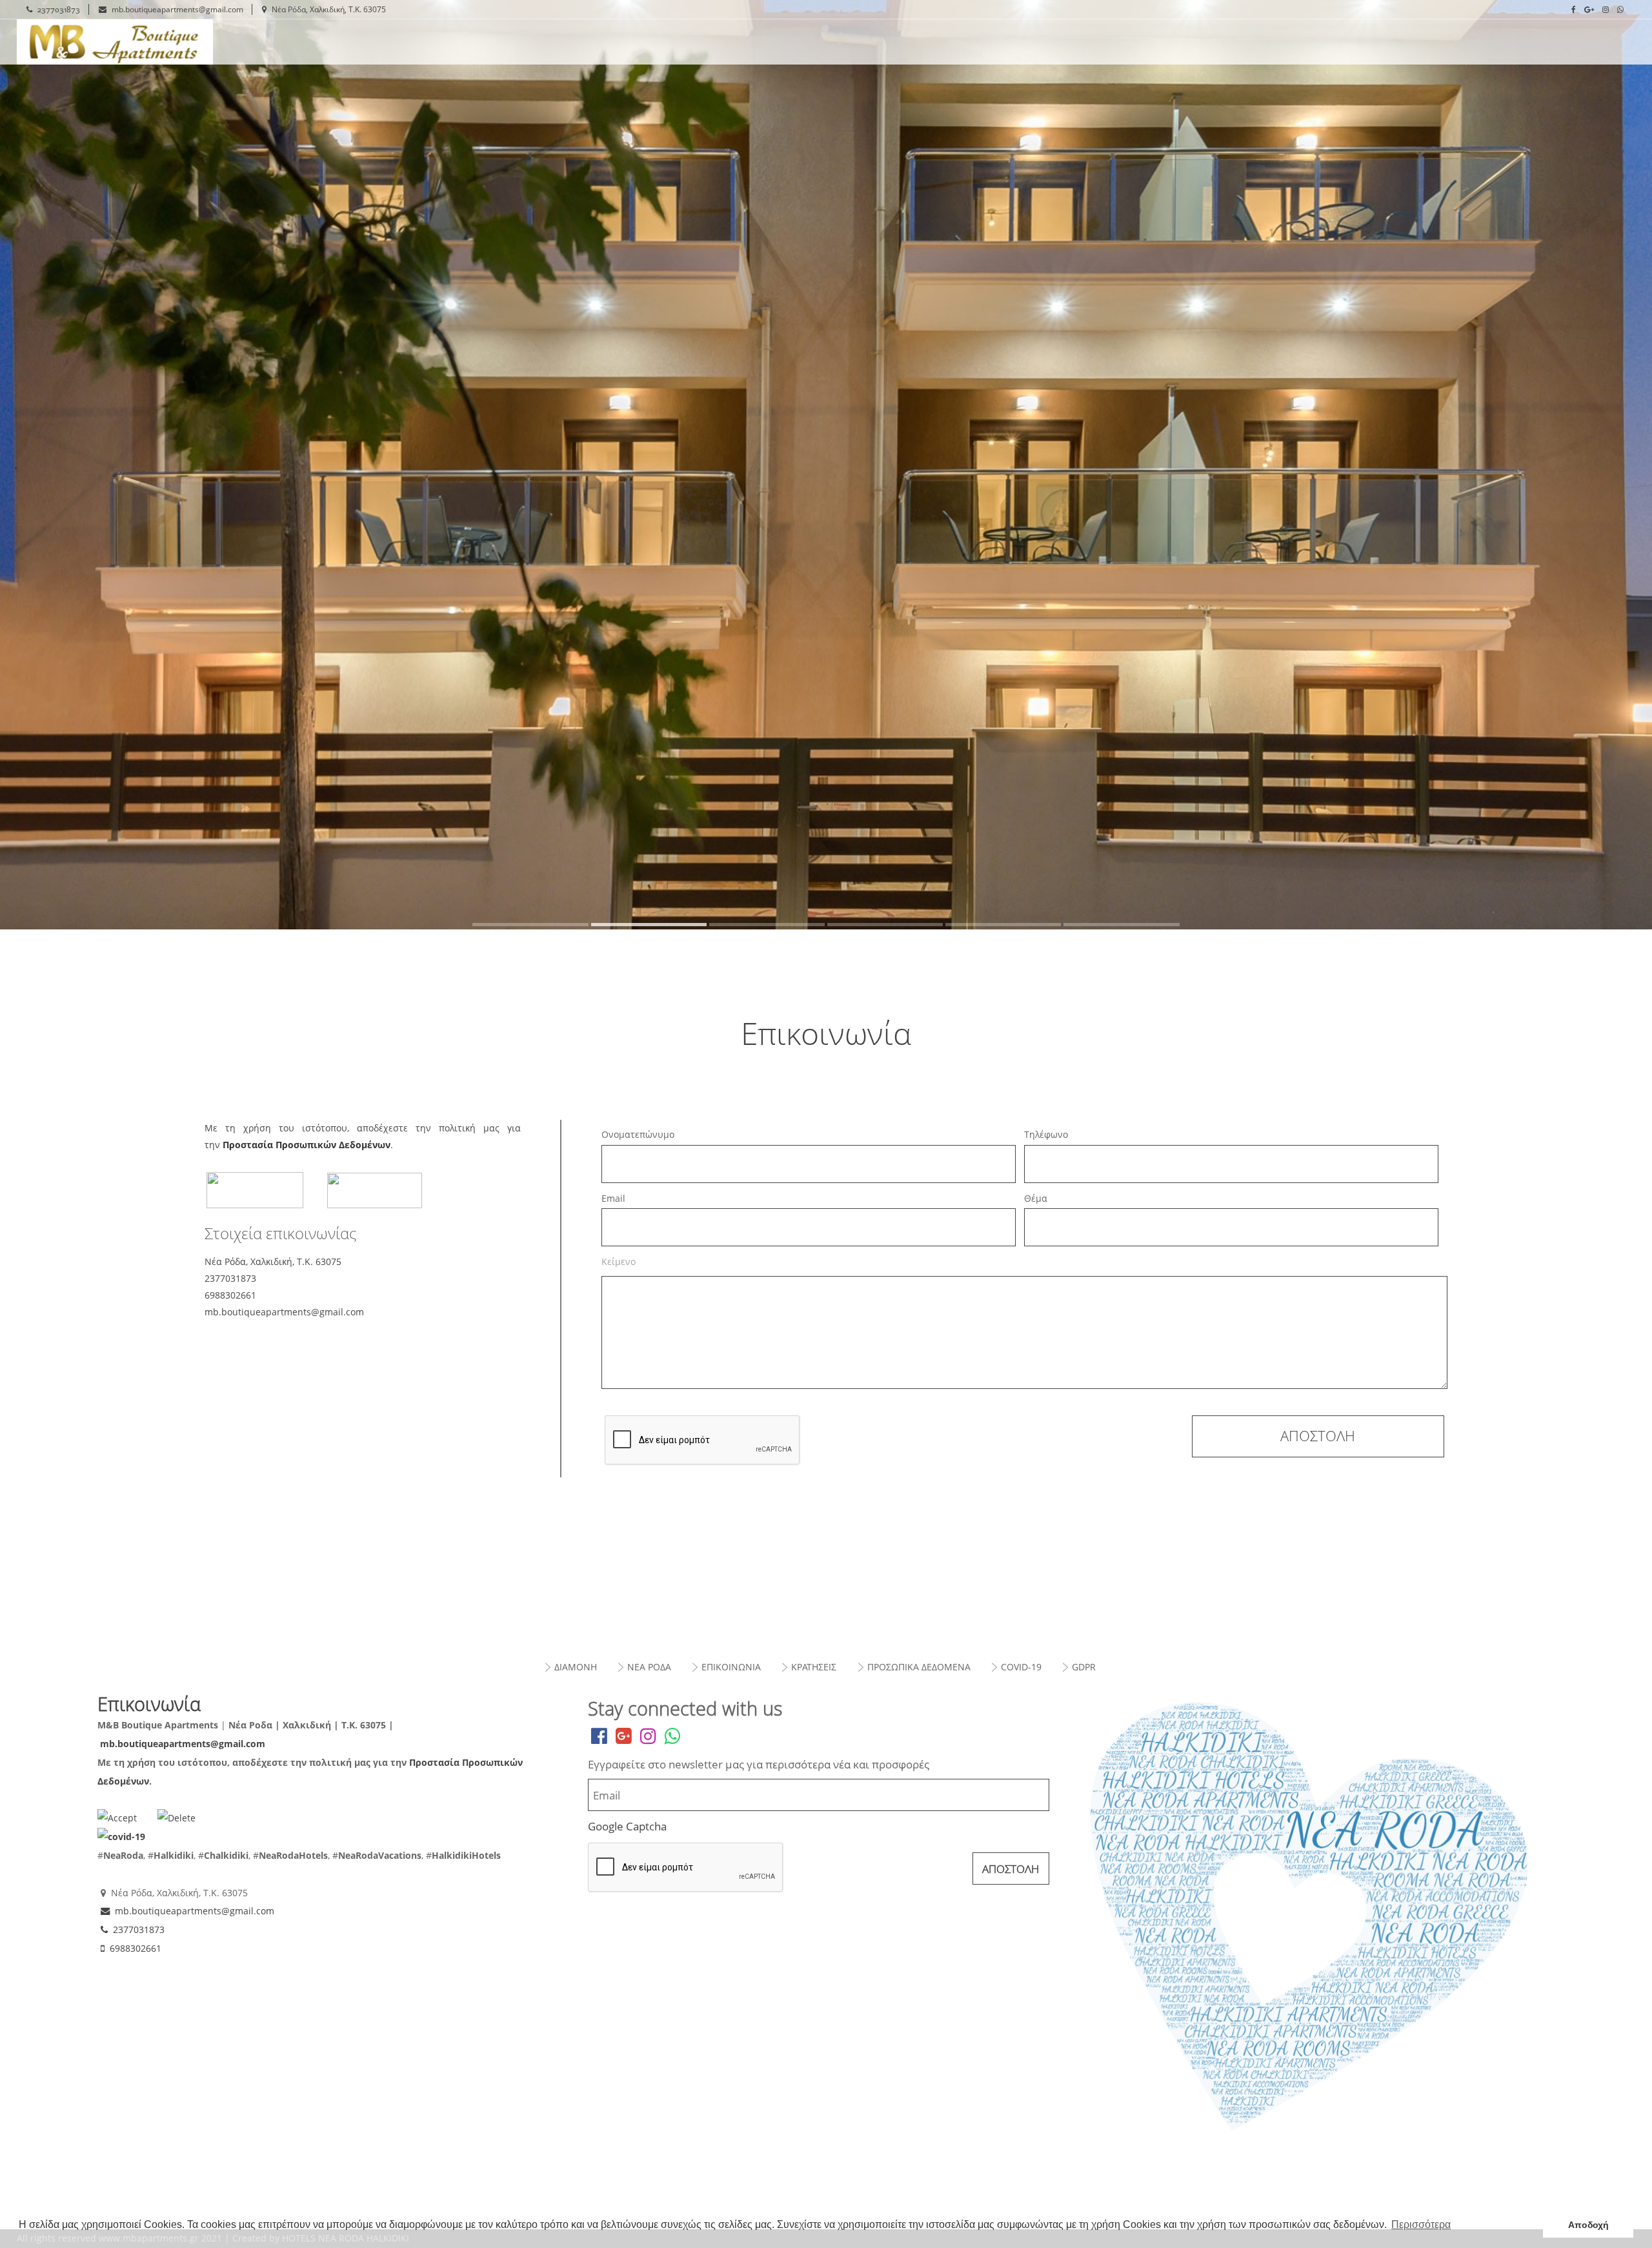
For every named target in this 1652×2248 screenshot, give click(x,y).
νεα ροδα (649, 1667)
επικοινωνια (731, 1667)
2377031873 (59, 9)
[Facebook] (1574, 10)
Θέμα (1036, 1198)
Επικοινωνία (138, 42)
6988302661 (136, 1948)
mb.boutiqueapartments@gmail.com (177, 9)
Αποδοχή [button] (1588, 2225)
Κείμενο (619, 1261)
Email (613, 1198)
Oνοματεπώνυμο (638, 1134)
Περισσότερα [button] (1421, 2224)
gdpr (1084, 1667)
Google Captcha (627, 1826)
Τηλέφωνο (1046, 1134)
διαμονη (576, 1667)
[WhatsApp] (1620, 10)
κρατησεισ (814, 1667)
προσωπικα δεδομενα (919, 1667)
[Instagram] (1606, 10)
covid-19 (1021, 1667)
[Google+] (1589, 10)
